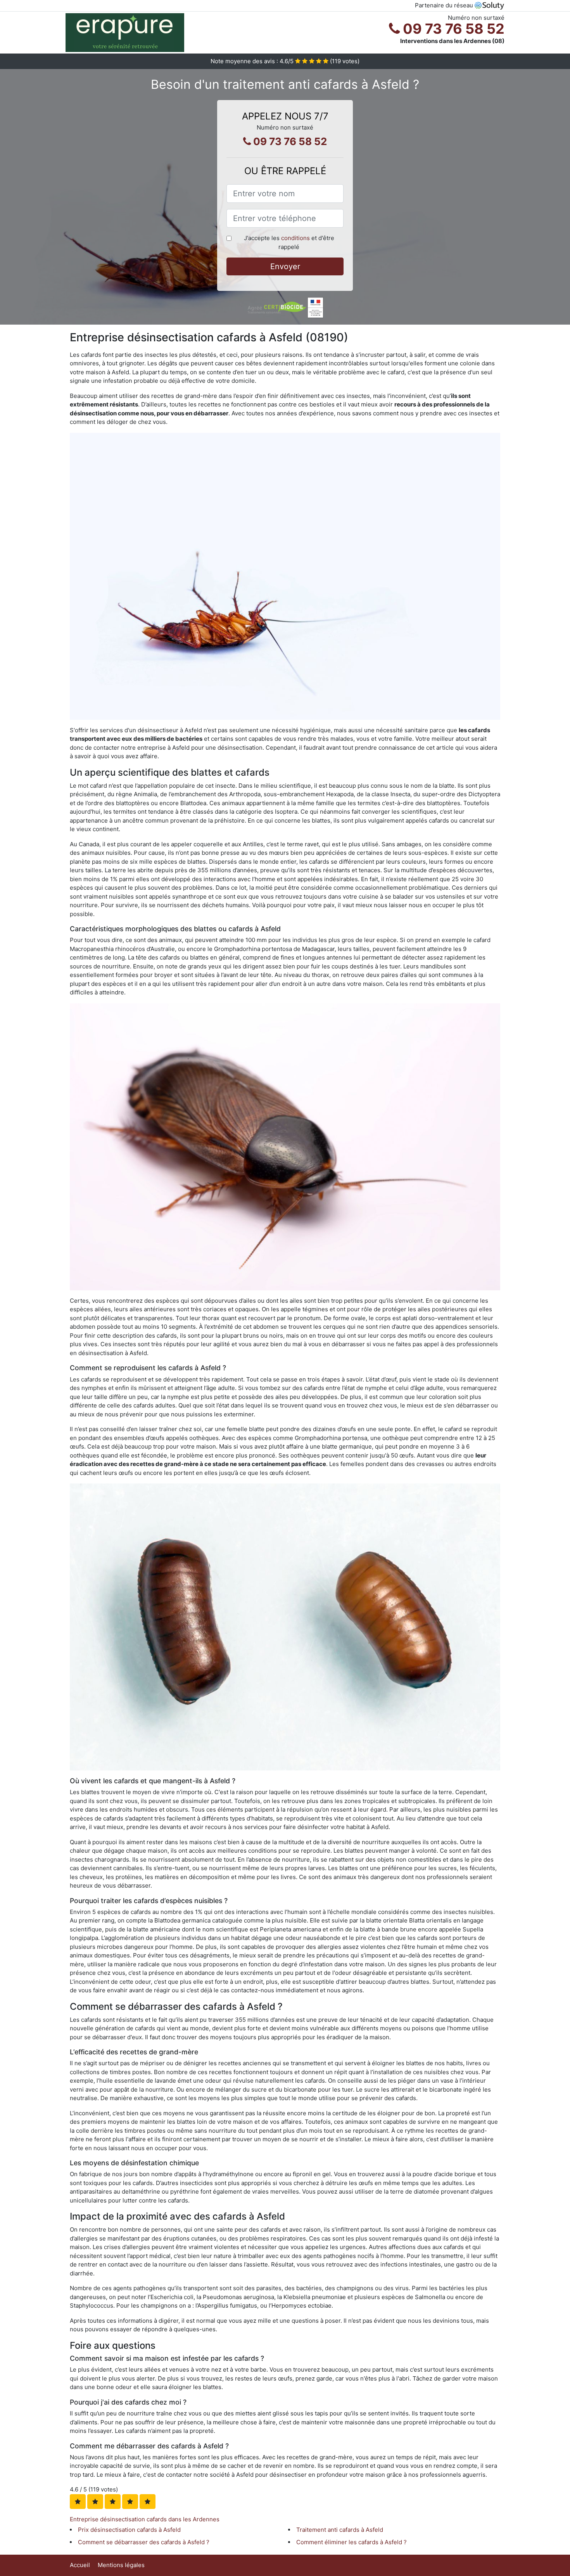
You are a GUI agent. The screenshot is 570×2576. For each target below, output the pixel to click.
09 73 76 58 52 (452, 29)
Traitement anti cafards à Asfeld (340, 2530)
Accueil (80, 2565)
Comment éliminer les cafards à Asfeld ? (351, 2542)
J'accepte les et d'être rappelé (289, 242)
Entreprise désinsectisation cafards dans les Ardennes (145, 2519)
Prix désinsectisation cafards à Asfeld (129, 2530)
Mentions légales (121, 2565)
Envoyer (285, 266)
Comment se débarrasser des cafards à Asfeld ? (144, 2542)
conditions (295, 238)
